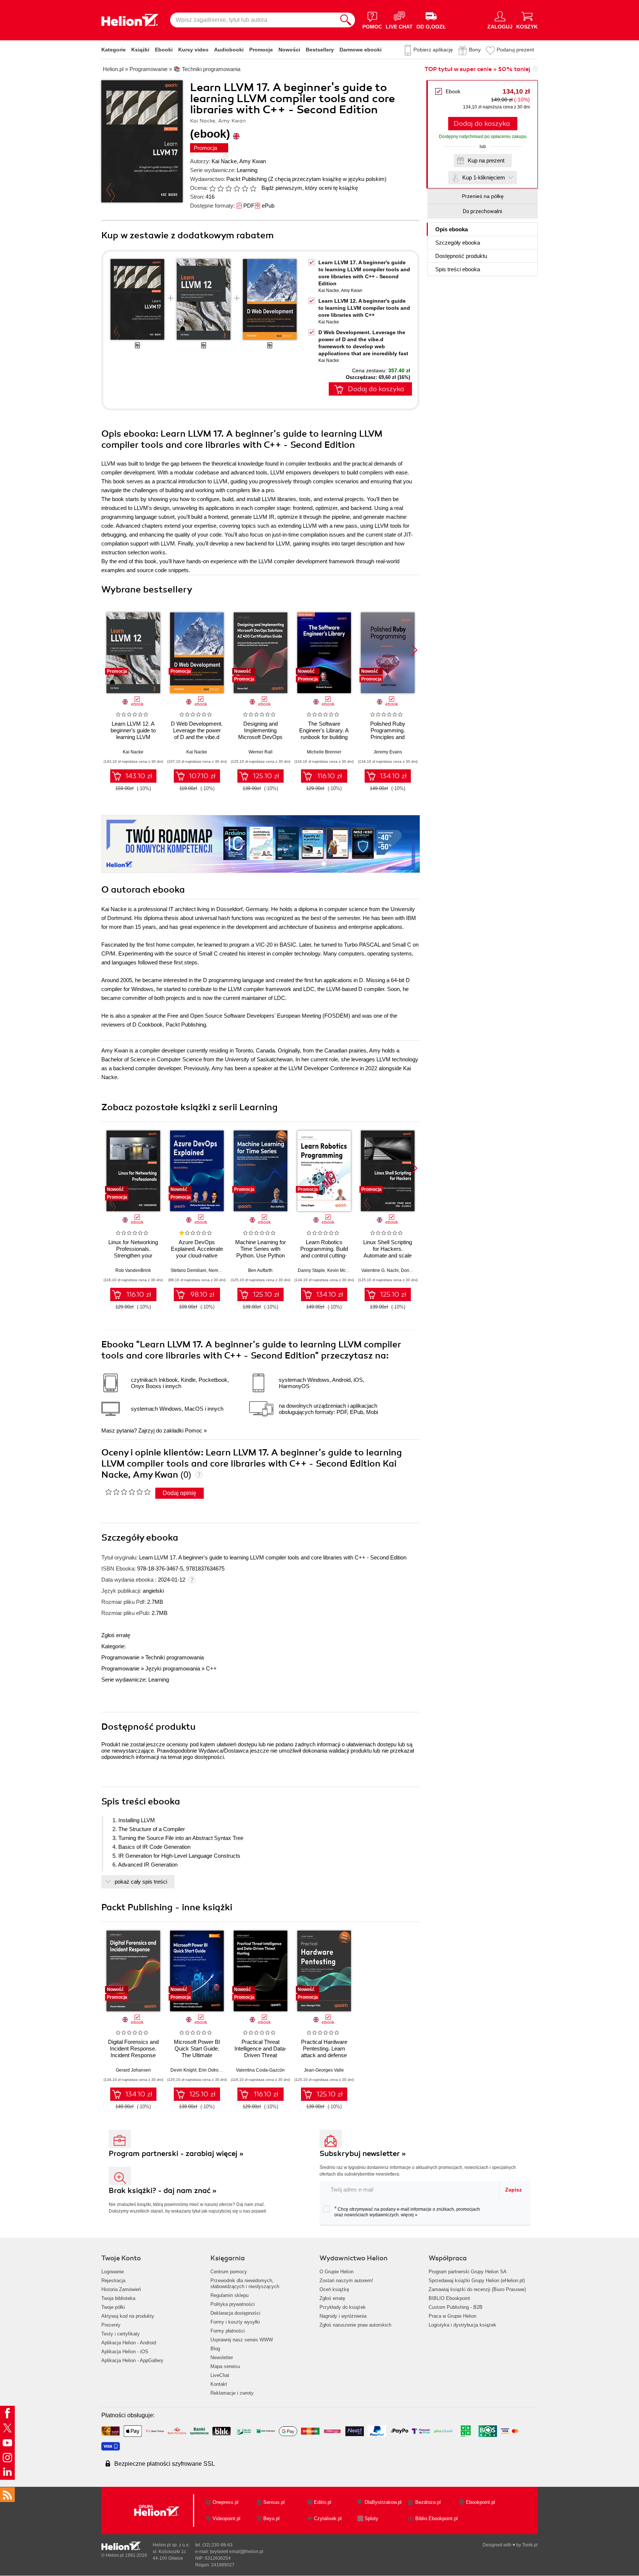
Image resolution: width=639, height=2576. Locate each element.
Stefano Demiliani (188, 1270)
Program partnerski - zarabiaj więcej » (176, 2154)
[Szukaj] (346, 20)
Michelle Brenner (324, 752)
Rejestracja (113, 2281)
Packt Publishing (246, 179)
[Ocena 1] (212, 188)
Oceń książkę (334, 2289)
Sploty (371, 2518)
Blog (215, 2349)
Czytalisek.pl (328, 2518)
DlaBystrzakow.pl (383, 2502)
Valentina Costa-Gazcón (260, 2070)
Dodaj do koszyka (482, 124)
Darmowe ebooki (361, 50)
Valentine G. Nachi (380, 1270)
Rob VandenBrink (133, 1270)
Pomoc (194, 1430)
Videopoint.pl (226, 2518)
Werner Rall (261, 752)
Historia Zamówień (121, 2289)
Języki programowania (173, 1668)
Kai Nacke (224, 161)
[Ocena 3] (229, 188)
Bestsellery (320, 50)
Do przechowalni (483, 211)
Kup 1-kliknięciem (484, 177)
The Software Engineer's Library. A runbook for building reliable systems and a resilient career (324, 737)
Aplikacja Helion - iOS (125, 2352)
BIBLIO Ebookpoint (449, 2298)
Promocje (261, 50)
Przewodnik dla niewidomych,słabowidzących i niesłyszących (245, 2283)
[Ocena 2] (220, 188)
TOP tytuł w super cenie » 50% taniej (477, 69)
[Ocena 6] (253, 188)
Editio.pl (323, 2502)
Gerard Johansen (133, 2070)
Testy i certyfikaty (121, 2334)
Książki (140, 50)
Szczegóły (458, 243)
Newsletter (222, 2357)
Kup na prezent (486, 160)
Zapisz (513, 2190)
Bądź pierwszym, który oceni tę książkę (310, 188)
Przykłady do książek (343, 2307)
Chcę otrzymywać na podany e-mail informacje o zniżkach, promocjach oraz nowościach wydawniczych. (407, 2211)
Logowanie (113, 2272)
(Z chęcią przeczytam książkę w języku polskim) (327, 179)
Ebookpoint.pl (481, 2502)
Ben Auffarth (260, 1270)
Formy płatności (228, 2331)
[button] (414, 650)
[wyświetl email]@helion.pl (237, 2552)
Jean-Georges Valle (324, 2070)
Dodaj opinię (180, 1493)
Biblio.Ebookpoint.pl (437, 2518)
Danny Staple (311, 1270)
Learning (247, 170)
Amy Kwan (253, 161)
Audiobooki (229, 50)
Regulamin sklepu (229, 2295)
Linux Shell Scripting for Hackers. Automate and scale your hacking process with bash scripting (388, 1255)
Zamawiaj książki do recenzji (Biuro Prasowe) (477, 2289)
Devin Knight (183, 2070)
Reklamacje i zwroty (232, 2393)
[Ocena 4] (237, 188)
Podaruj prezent (515, 50)
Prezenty (111, 2325)
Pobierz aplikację (433, 50)
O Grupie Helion (337, 2272)
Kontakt (219, 2384)
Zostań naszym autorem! (346, 2281)
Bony (475, 50)
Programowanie (120, 1657)
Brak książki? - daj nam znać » (163, 2191)
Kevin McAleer (342, 1270)
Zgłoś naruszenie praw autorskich (355, 2325)
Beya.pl (271, 2518)
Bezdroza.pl (428, 2502)
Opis (452, 229)
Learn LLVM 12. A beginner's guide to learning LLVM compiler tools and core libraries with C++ (364, 308)
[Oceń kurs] (128, 1492)
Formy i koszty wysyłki (235, 2322)
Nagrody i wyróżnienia (343, 2316)
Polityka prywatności (233, 2304)
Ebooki (164, 50)
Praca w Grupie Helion (452, 2316)
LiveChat (220, 2375)
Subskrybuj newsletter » (363, 2154)
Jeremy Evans (388, 752)
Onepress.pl (226, 2502)
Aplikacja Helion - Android (129, 2343)
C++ (211, 1668)
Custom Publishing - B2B (456, 2307)
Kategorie (114, 50)
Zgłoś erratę (116, 1635)
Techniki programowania (175, 1657)
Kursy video (193, 50)
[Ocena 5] (245, 188)
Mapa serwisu (225, 2366)
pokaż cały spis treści (141, 1882)
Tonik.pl (530, 2545)
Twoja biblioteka (118, 2298)
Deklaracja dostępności (235, 2313)
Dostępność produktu (461, 256)
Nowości (289, 50)
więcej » (409, 2215)
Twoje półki (113, 2307)
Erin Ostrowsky (213, 2070)
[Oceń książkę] (233, 188)
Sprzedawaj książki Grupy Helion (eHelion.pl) (477, 2281)
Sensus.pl (274, 2502)
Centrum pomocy (229, 2272)
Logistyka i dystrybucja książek (462, 2325)
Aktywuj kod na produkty (128, 2316)
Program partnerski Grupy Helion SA (468, 2272)
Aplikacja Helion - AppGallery (132, 2360)
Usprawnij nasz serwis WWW (242, 2340)
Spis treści (458, 269)
